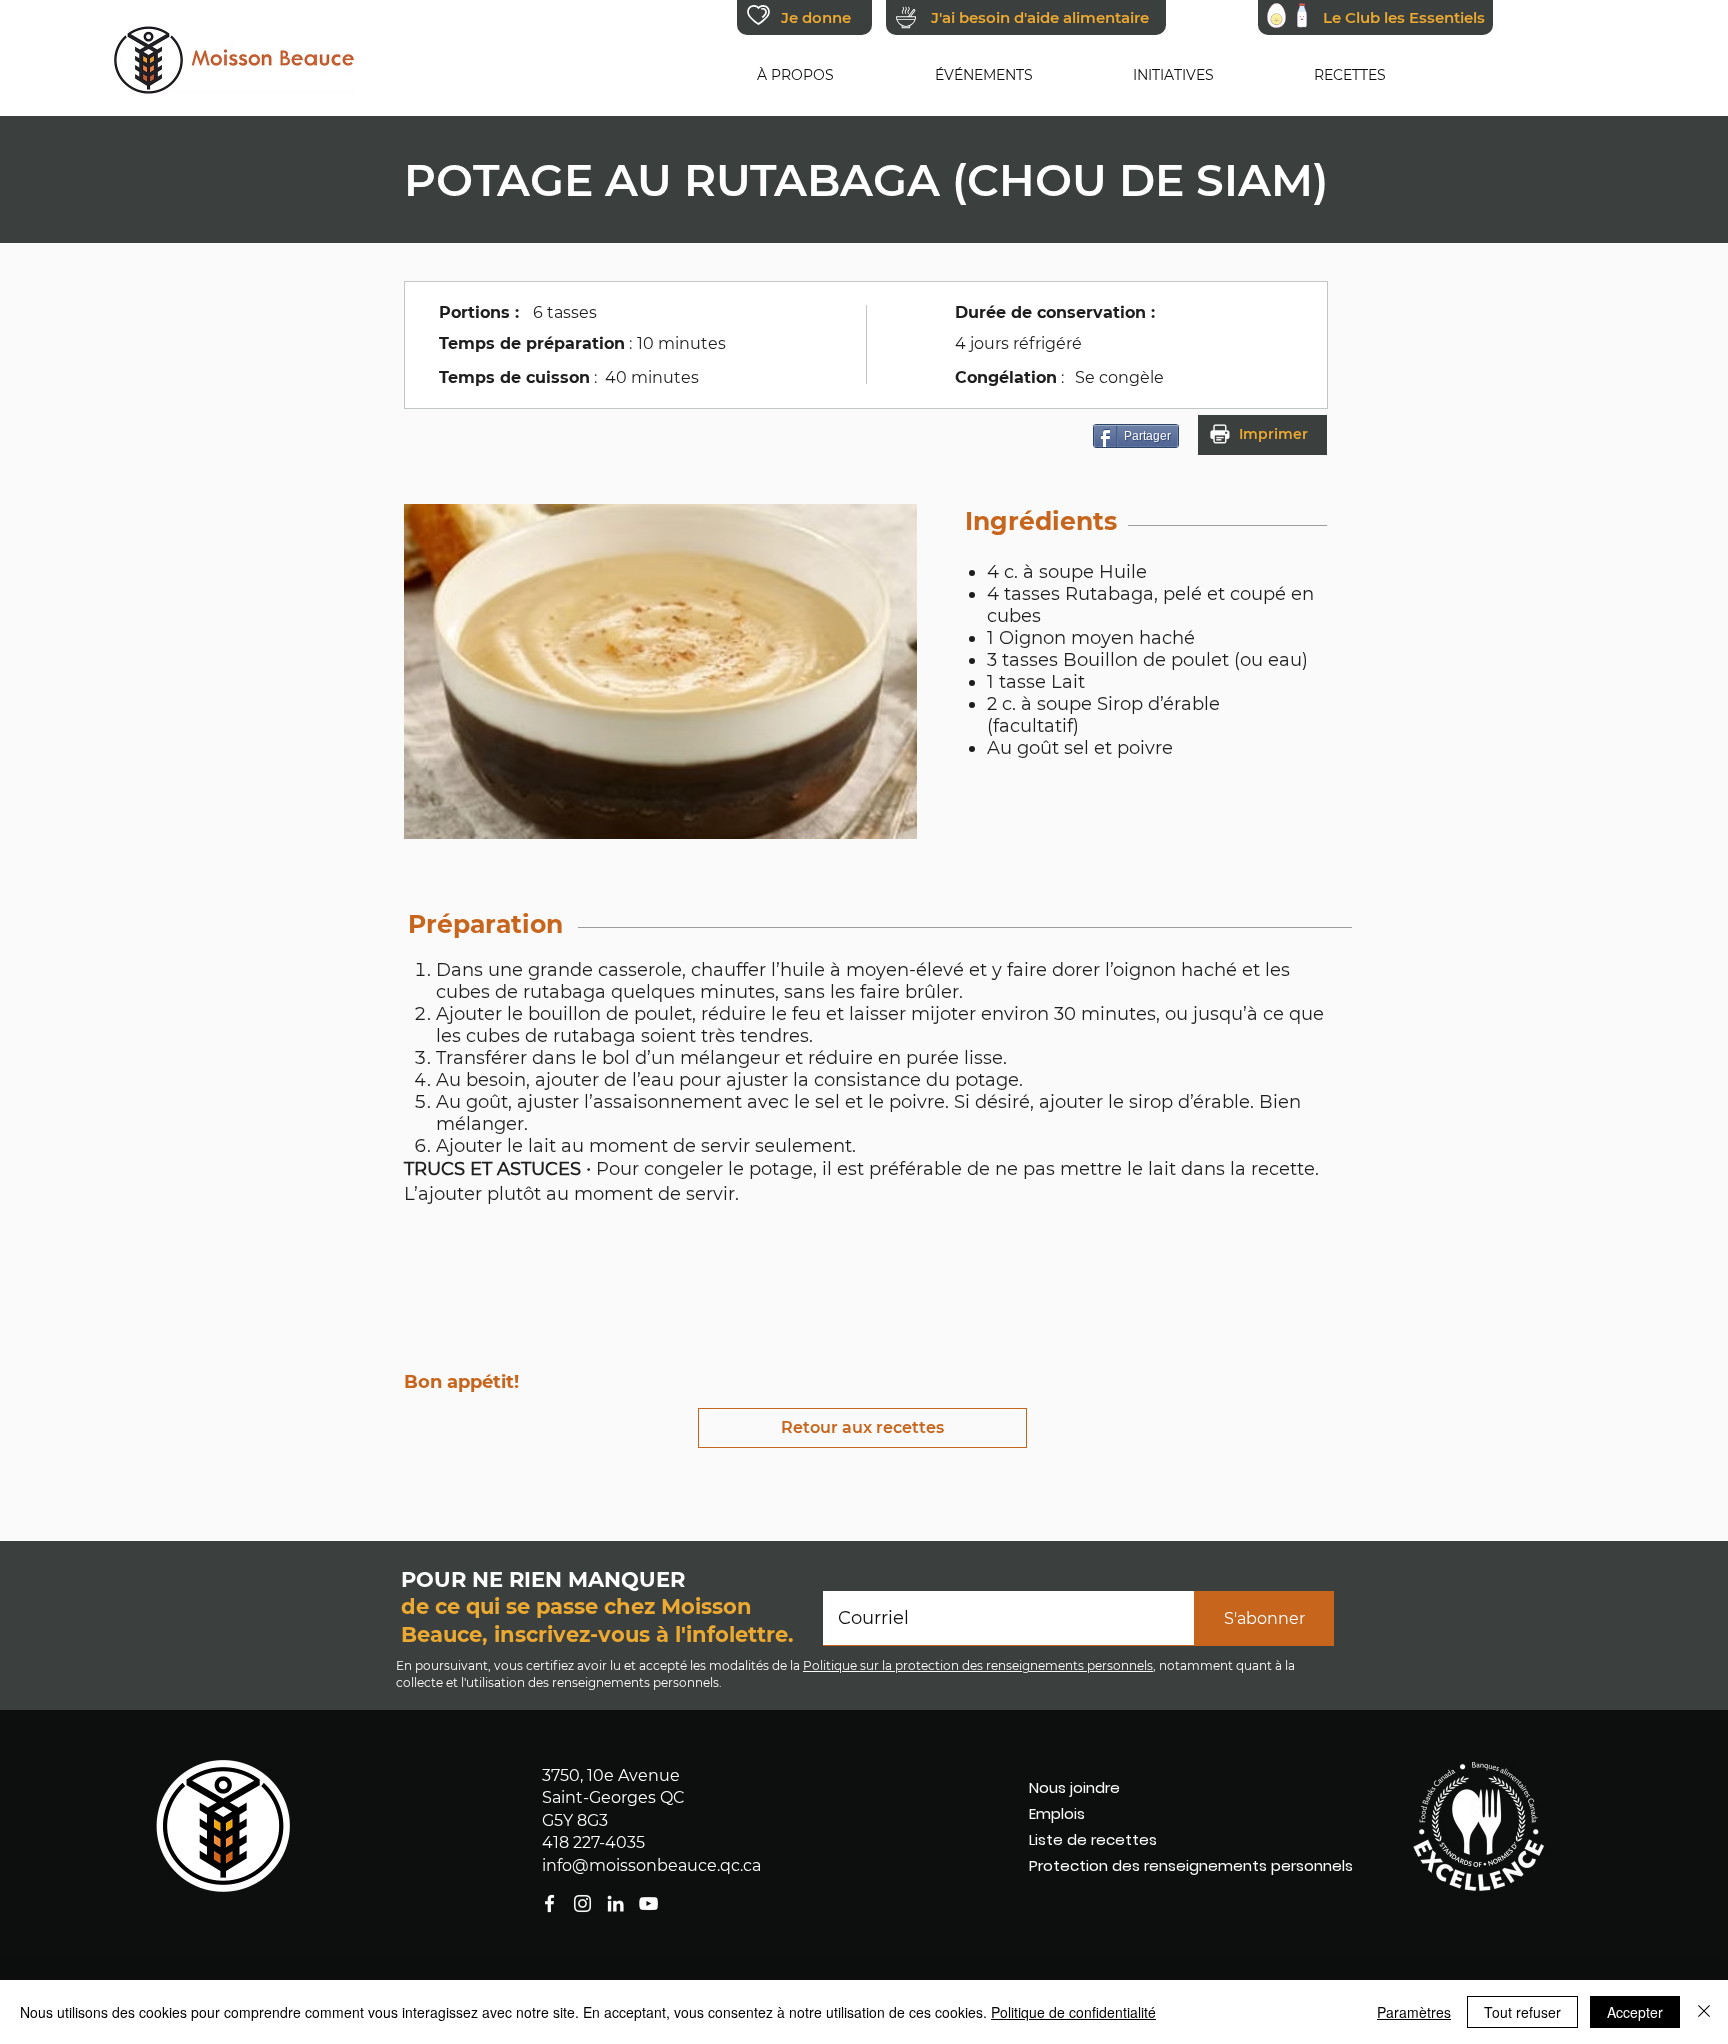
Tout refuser (1522, 2012)
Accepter (1635, 2012)
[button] (795, 75)
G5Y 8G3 (575, 1820)
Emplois (1057, 1813)
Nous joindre (1074, 1787)
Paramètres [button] (1414, 2012)
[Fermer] (1704, 2012)
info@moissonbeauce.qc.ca (651, 1865)
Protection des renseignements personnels (1146, 1865)
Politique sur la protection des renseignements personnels (978, 1665)
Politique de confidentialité (1073, 2012)
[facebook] (648, 1903)
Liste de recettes (1093, 1839)
